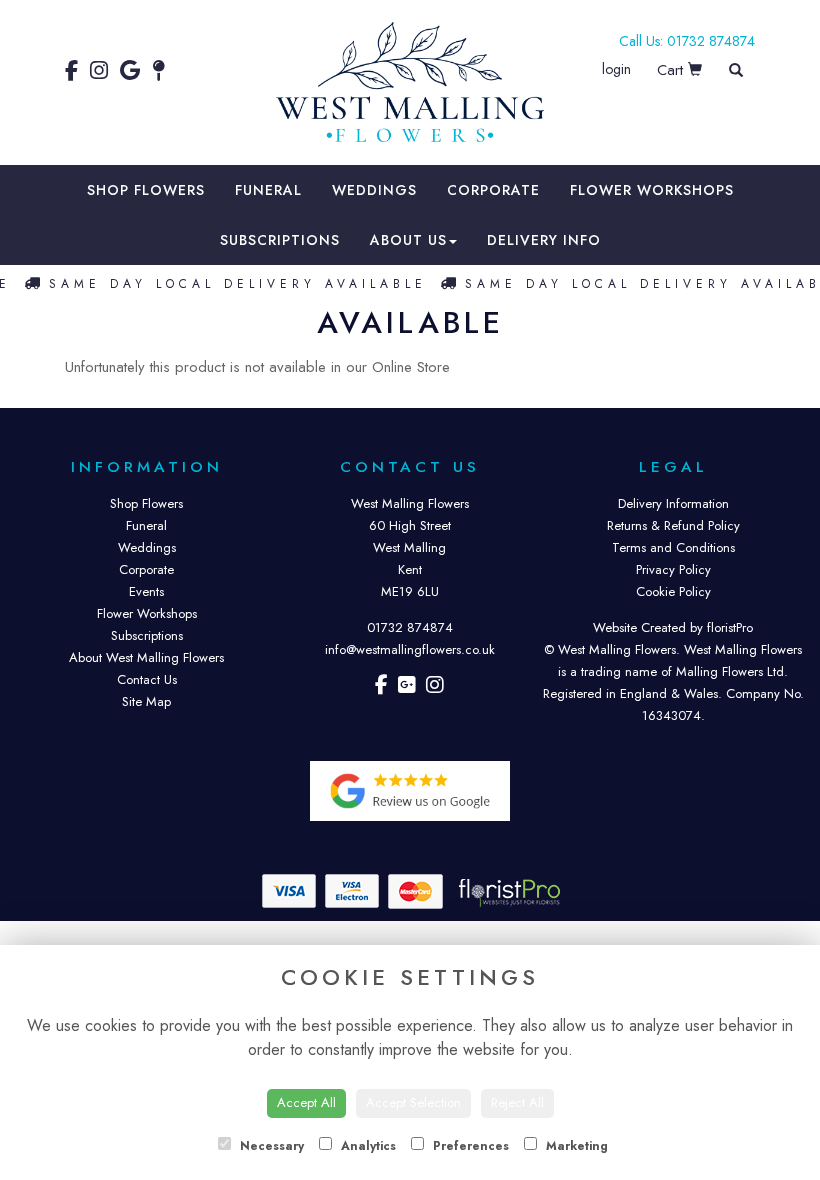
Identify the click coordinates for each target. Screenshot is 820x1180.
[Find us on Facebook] (77, 71)
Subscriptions (280, 240)
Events (146, 591)
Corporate (493, 190)
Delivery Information (673, 503)
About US (408, 240)
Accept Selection (413, 1102)
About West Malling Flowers (146, 657)
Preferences (469, 1146)
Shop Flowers (146, 190)
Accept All (306, 1102)
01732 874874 (410, 627)
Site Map (146, 701)
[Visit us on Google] (407, 687)
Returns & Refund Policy (673, 525)
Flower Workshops (652, 190)
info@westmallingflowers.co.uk (410, 649)
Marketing (575, 1146)
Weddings (374, 190)
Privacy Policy (673, 569)
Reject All (517, 1102)
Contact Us (147, 679)
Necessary (270, 1146)
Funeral (268, 190)
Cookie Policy (673, 591)
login (616, 69)
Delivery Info (544, 240)
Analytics (366, 1146)
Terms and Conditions (673, 547)
